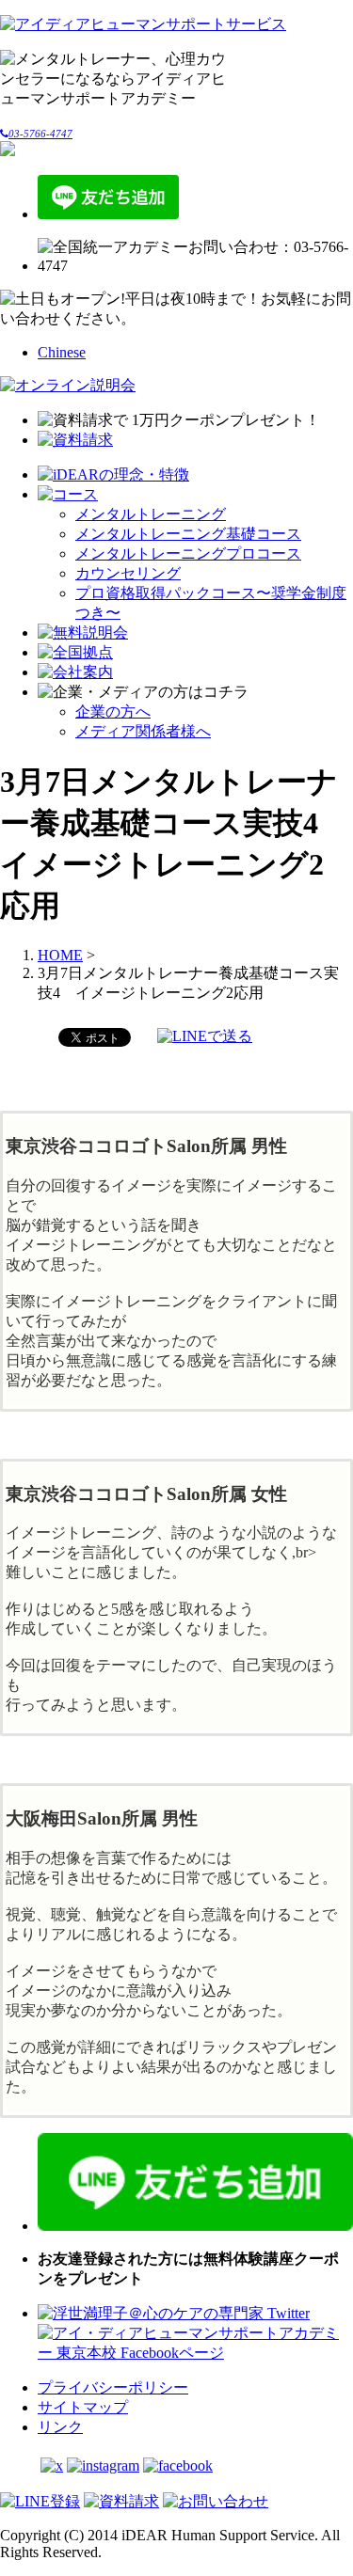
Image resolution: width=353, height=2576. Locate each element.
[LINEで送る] (205, 1036)
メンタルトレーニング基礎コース (188, 534)
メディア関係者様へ (143, 731)
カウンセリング (128, 573)
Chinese (62, 352)
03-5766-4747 (40, 134)
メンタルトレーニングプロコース (188, 553)
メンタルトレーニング (151, 514)
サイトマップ (83, 2407)
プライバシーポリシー (113, 2387)
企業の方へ (113, 711)
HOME (60, 955)
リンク (60, 2427)
